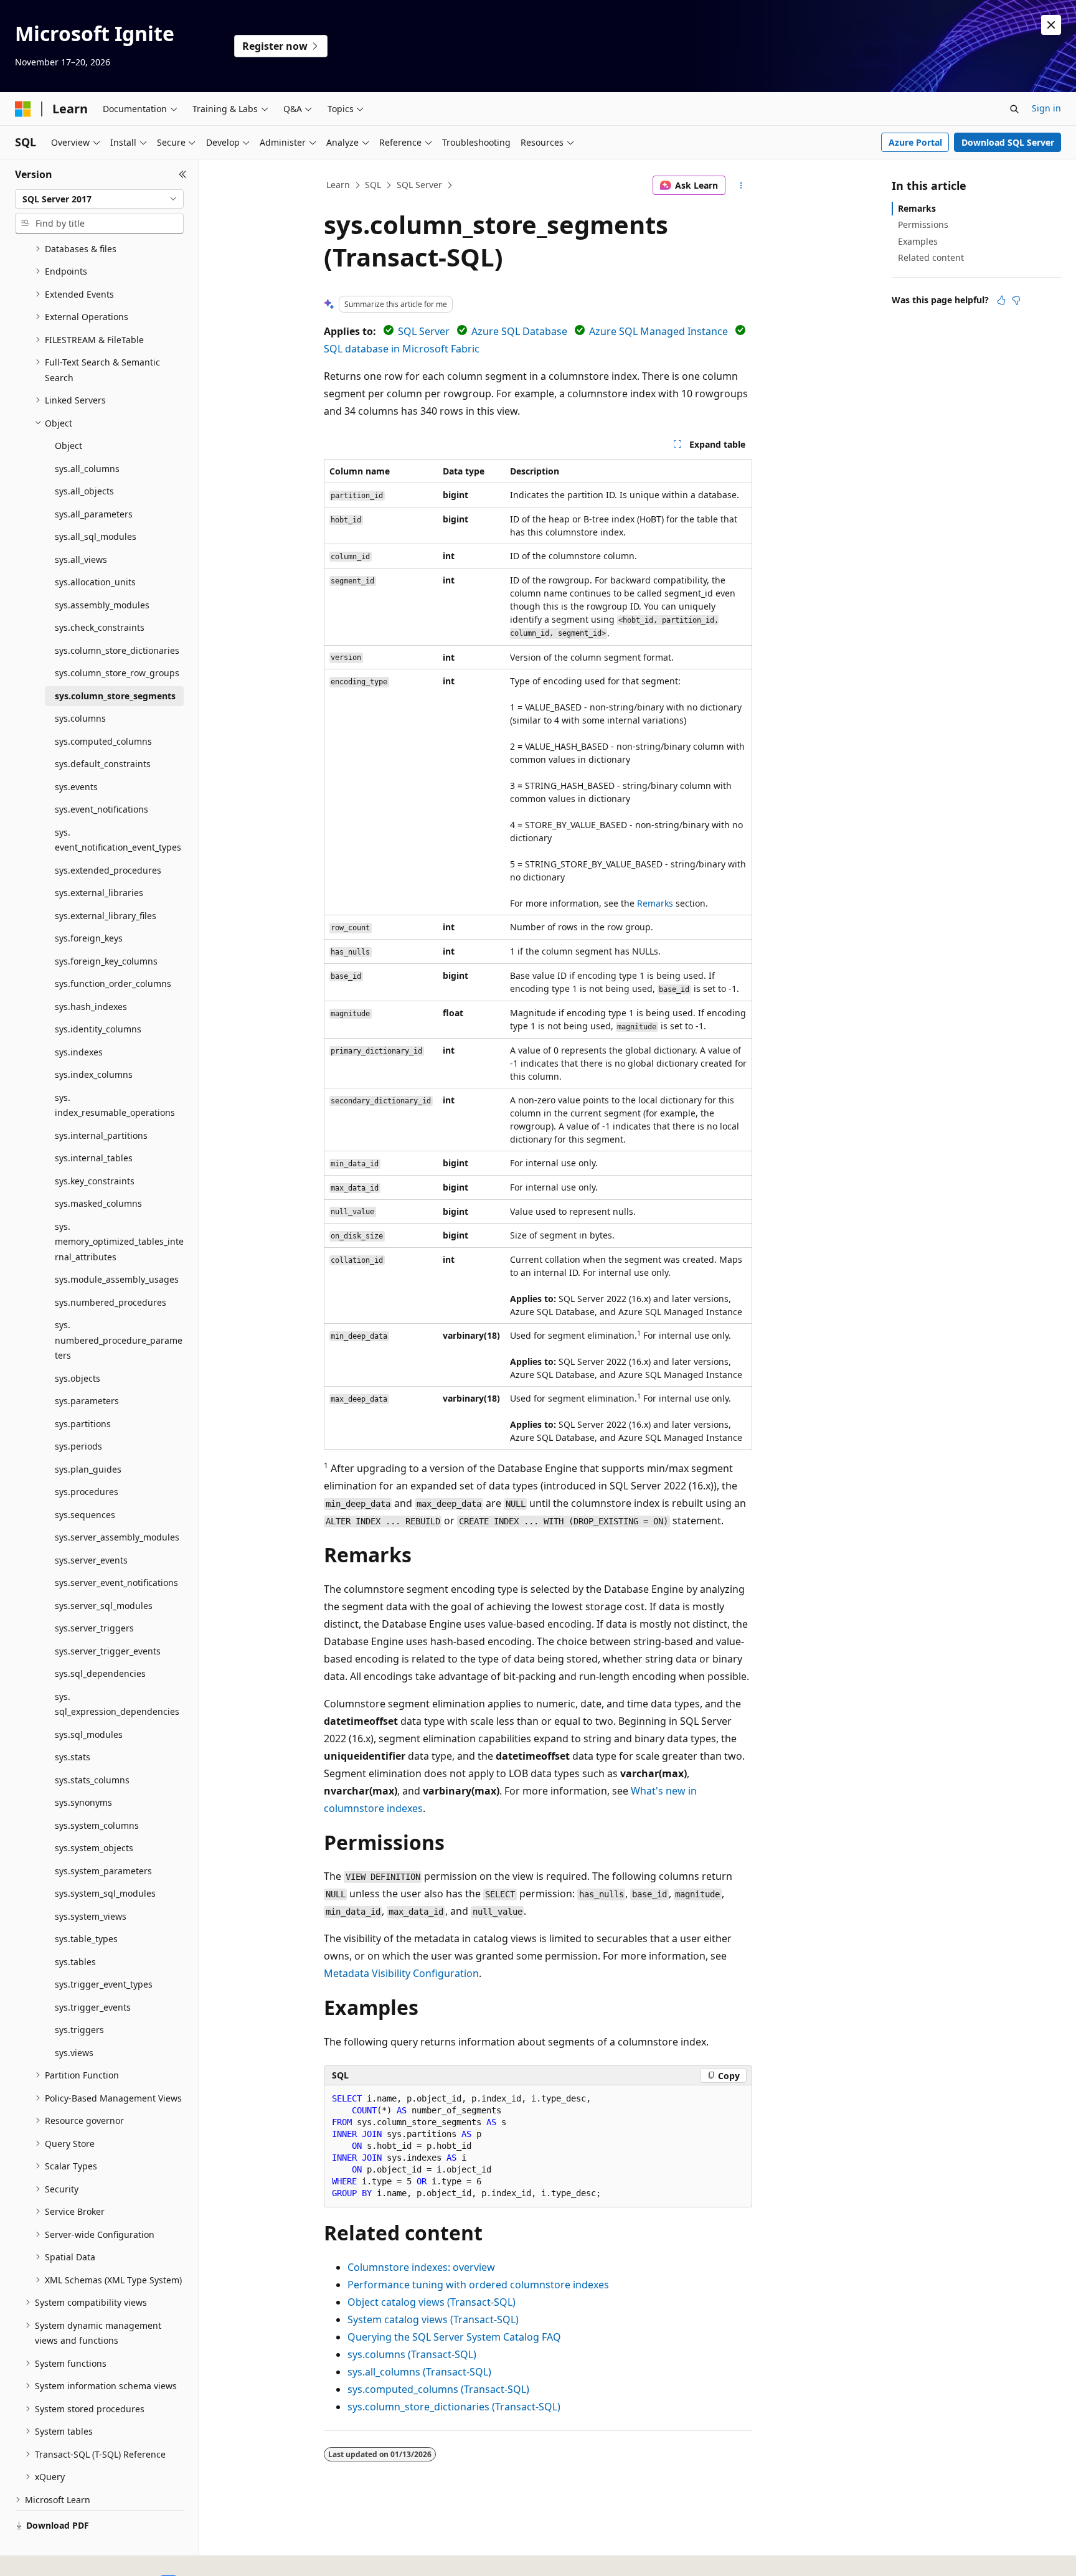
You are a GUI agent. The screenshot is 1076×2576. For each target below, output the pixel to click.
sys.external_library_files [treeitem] (106, 916)
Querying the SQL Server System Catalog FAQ (454, 2337)
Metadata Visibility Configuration (401, 1973)
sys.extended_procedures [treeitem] (108, 870)
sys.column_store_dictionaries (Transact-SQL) (454, 2407)
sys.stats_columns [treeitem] (92, 1780)
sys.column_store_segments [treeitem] (115, 696)
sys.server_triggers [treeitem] (94, 1628)
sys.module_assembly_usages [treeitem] (117, 1279)
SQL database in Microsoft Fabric (402, 349)
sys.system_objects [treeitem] (94, 1848)
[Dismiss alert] (1051, 25)
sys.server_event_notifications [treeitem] (116, 1583)
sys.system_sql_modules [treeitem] (105, 1893)
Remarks (655, 903)
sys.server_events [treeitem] (91, 1560)
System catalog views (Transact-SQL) (433, 2319)
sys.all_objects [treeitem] (84, 491)
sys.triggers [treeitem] (79, 2030)
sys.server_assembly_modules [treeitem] (117, 1537)
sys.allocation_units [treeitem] (95, 582)
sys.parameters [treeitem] (87, 1401)
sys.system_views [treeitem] (91, 1916)
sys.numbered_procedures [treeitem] (111, 1302)
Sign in (1046, 108)
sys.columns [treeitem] (80, 718)
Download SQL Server (1008, 142)
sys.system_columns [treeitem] (97, 1825)
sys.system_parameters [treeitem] (103, 1871)
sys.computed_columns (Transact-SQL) (438, 2389)
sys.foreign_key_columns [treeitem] (106, 961)
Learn (338, 185)
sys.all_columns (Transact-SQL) (419, 2372)
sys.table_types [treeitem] (86, 1939)
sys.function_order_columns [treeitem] (113, 984)
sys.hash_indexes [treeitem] (91, 1007)
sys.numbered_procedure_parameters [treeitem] (119, 1340)
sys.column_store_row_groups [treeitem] (117, 673)
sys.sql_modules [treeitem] (89, 1734)
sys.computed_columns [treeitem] (103, 741)
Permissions (923, 224)
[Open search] (1014, 109)
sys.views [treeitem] (74, 2053)
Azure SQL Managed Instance (658, 331)
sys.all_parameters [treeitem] (94, 514)
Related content (931, 257)
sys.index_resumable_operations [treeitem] (115, 1105)
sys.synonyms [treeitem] (83, 1802)
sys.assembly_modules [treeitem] (102, 605)
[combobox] (99, 199)
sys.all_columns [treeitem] (87, 469)
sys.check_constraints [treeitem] (100, 627)
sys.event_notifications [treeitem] (101, 809)
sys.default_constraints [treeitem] (103, 764)
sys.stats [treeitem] (73, 1757)
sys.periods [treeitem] (78, 1446)
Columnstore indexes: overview (421, 2267)
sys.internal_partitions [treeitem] (101, 1135)
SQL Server (419, 185)
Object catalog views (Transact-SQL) (432, 2302)
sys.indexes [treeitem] (79, 1052)
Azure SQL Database (519, 331)
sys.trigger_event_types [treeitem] (104, 1984)
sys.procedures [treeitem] (87, 1492)
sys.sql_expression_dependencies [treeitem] (117, 1704)
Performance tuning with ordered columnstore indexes (478, 2285)
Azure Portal (915, 142)
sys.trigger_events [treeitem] (93, 2007)
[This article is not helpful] (1016, 300)
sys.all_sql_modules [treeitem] (96, 536)
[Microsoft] (23, 109)
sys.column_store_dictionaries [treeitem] (117, 650)
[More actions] (741, 186)
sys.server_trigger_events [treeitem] (108, 1651)
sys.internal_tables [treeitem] (94, 1158)
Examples (918, 241)
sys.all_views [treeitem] (81, 559)
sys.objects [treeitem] (78, 1378)
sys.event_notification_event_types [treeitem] (118, 840)
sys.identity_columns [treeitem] (98, 1029)
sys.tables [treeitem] (75, 1962)
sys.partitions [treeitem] (83, 1424)
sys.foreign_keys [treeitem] (89, 938)
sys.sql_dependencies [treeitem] (100, 1673)
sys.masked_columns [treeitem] (98, 1203)
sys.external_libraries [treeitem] (99, 893)
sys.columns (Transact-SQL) (412, 2354)
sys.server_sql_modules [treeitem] (104, 1606)
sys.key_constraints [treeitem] (95, 1181)
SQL (373, 185)
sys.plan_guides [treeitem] (88, 1469)
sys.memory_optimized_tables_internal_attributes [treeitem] (119, 1242)
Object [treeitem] (68, 446)
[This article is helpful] (1001, 300)
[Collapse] (183, 174)
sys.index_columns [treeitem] (94, 1074)
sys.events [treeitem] (76, 787)
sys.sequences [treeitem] (85, 1515)
